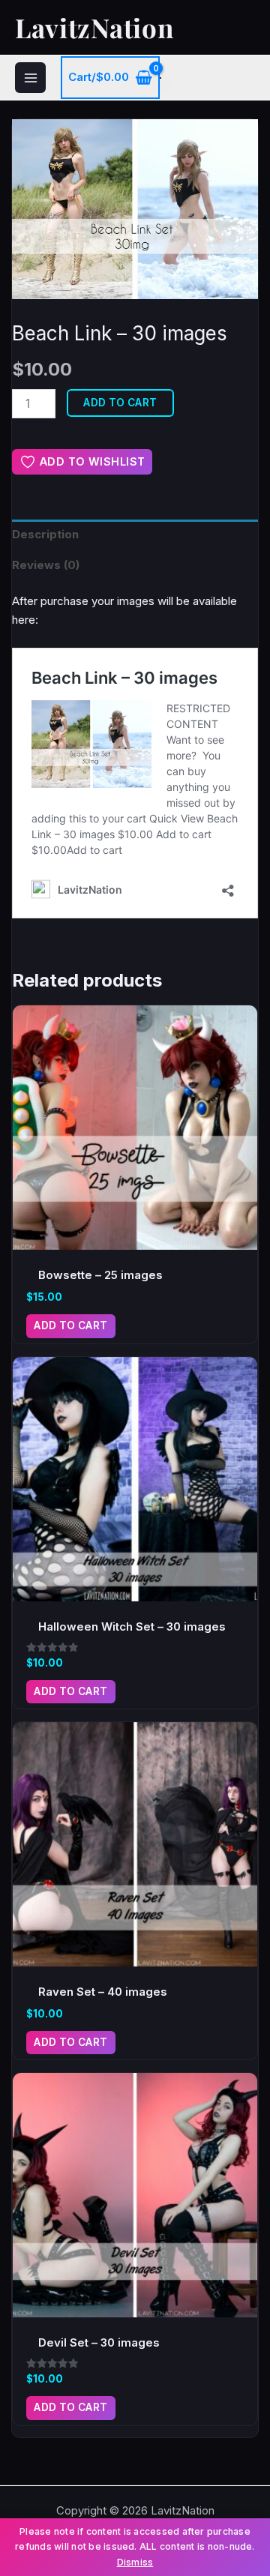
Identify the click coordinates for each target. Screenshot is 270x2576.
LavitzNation (94, 27)
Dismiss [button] (135, 2562)
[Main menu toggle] (30, 78)
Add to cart (120, 403)
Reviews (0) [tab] (46, 565)
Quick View (135, 1237)
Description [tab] (45, 534)
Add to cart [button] (71, 1325)
